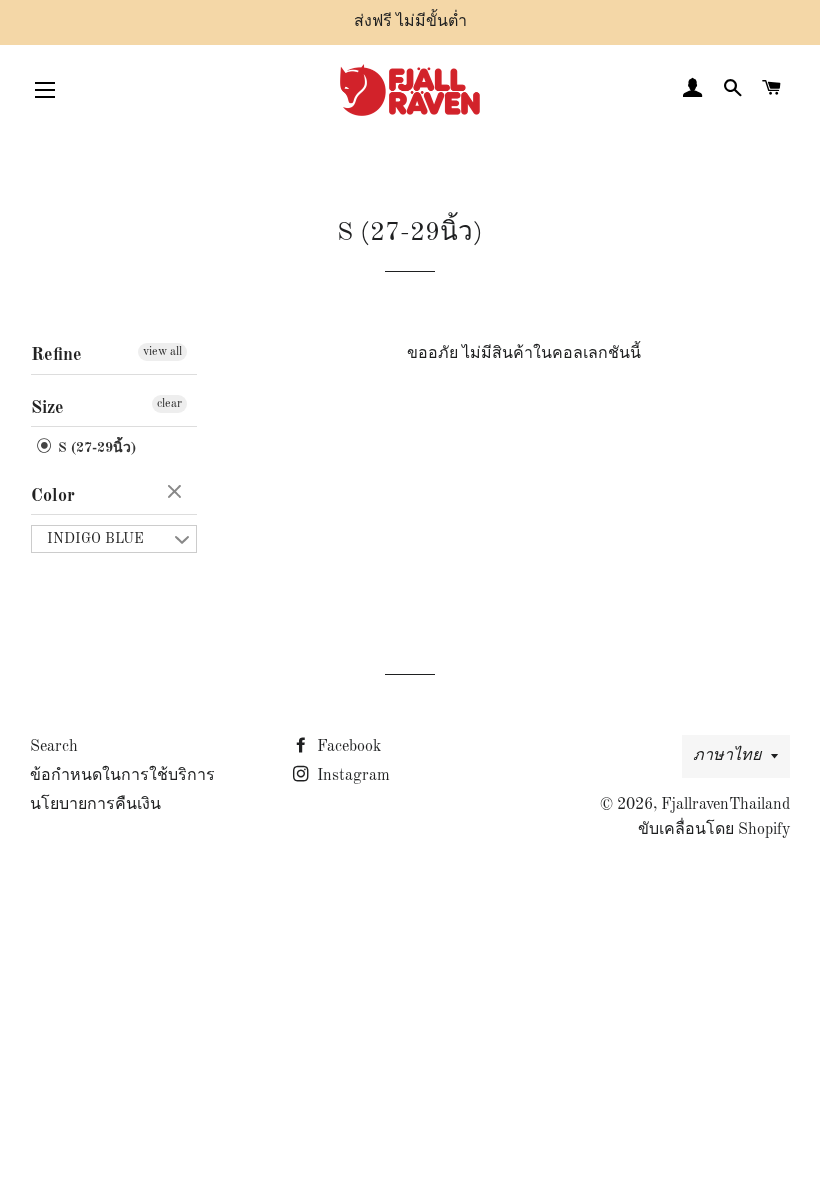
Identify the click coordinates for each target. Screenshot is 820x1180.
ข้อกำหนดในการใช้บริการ (122, 776)
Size (47, 408)
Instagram (351, 776)
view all (162, 352)
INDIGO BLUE (95, 539)
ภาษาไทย (727, 756)
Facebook (347, 747)
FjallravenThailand (725, 805)
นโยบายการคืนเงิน (95, 805)
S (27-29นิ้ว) (95, 448)
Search (54, 747)
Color (53, 496)
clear (169, 404)
